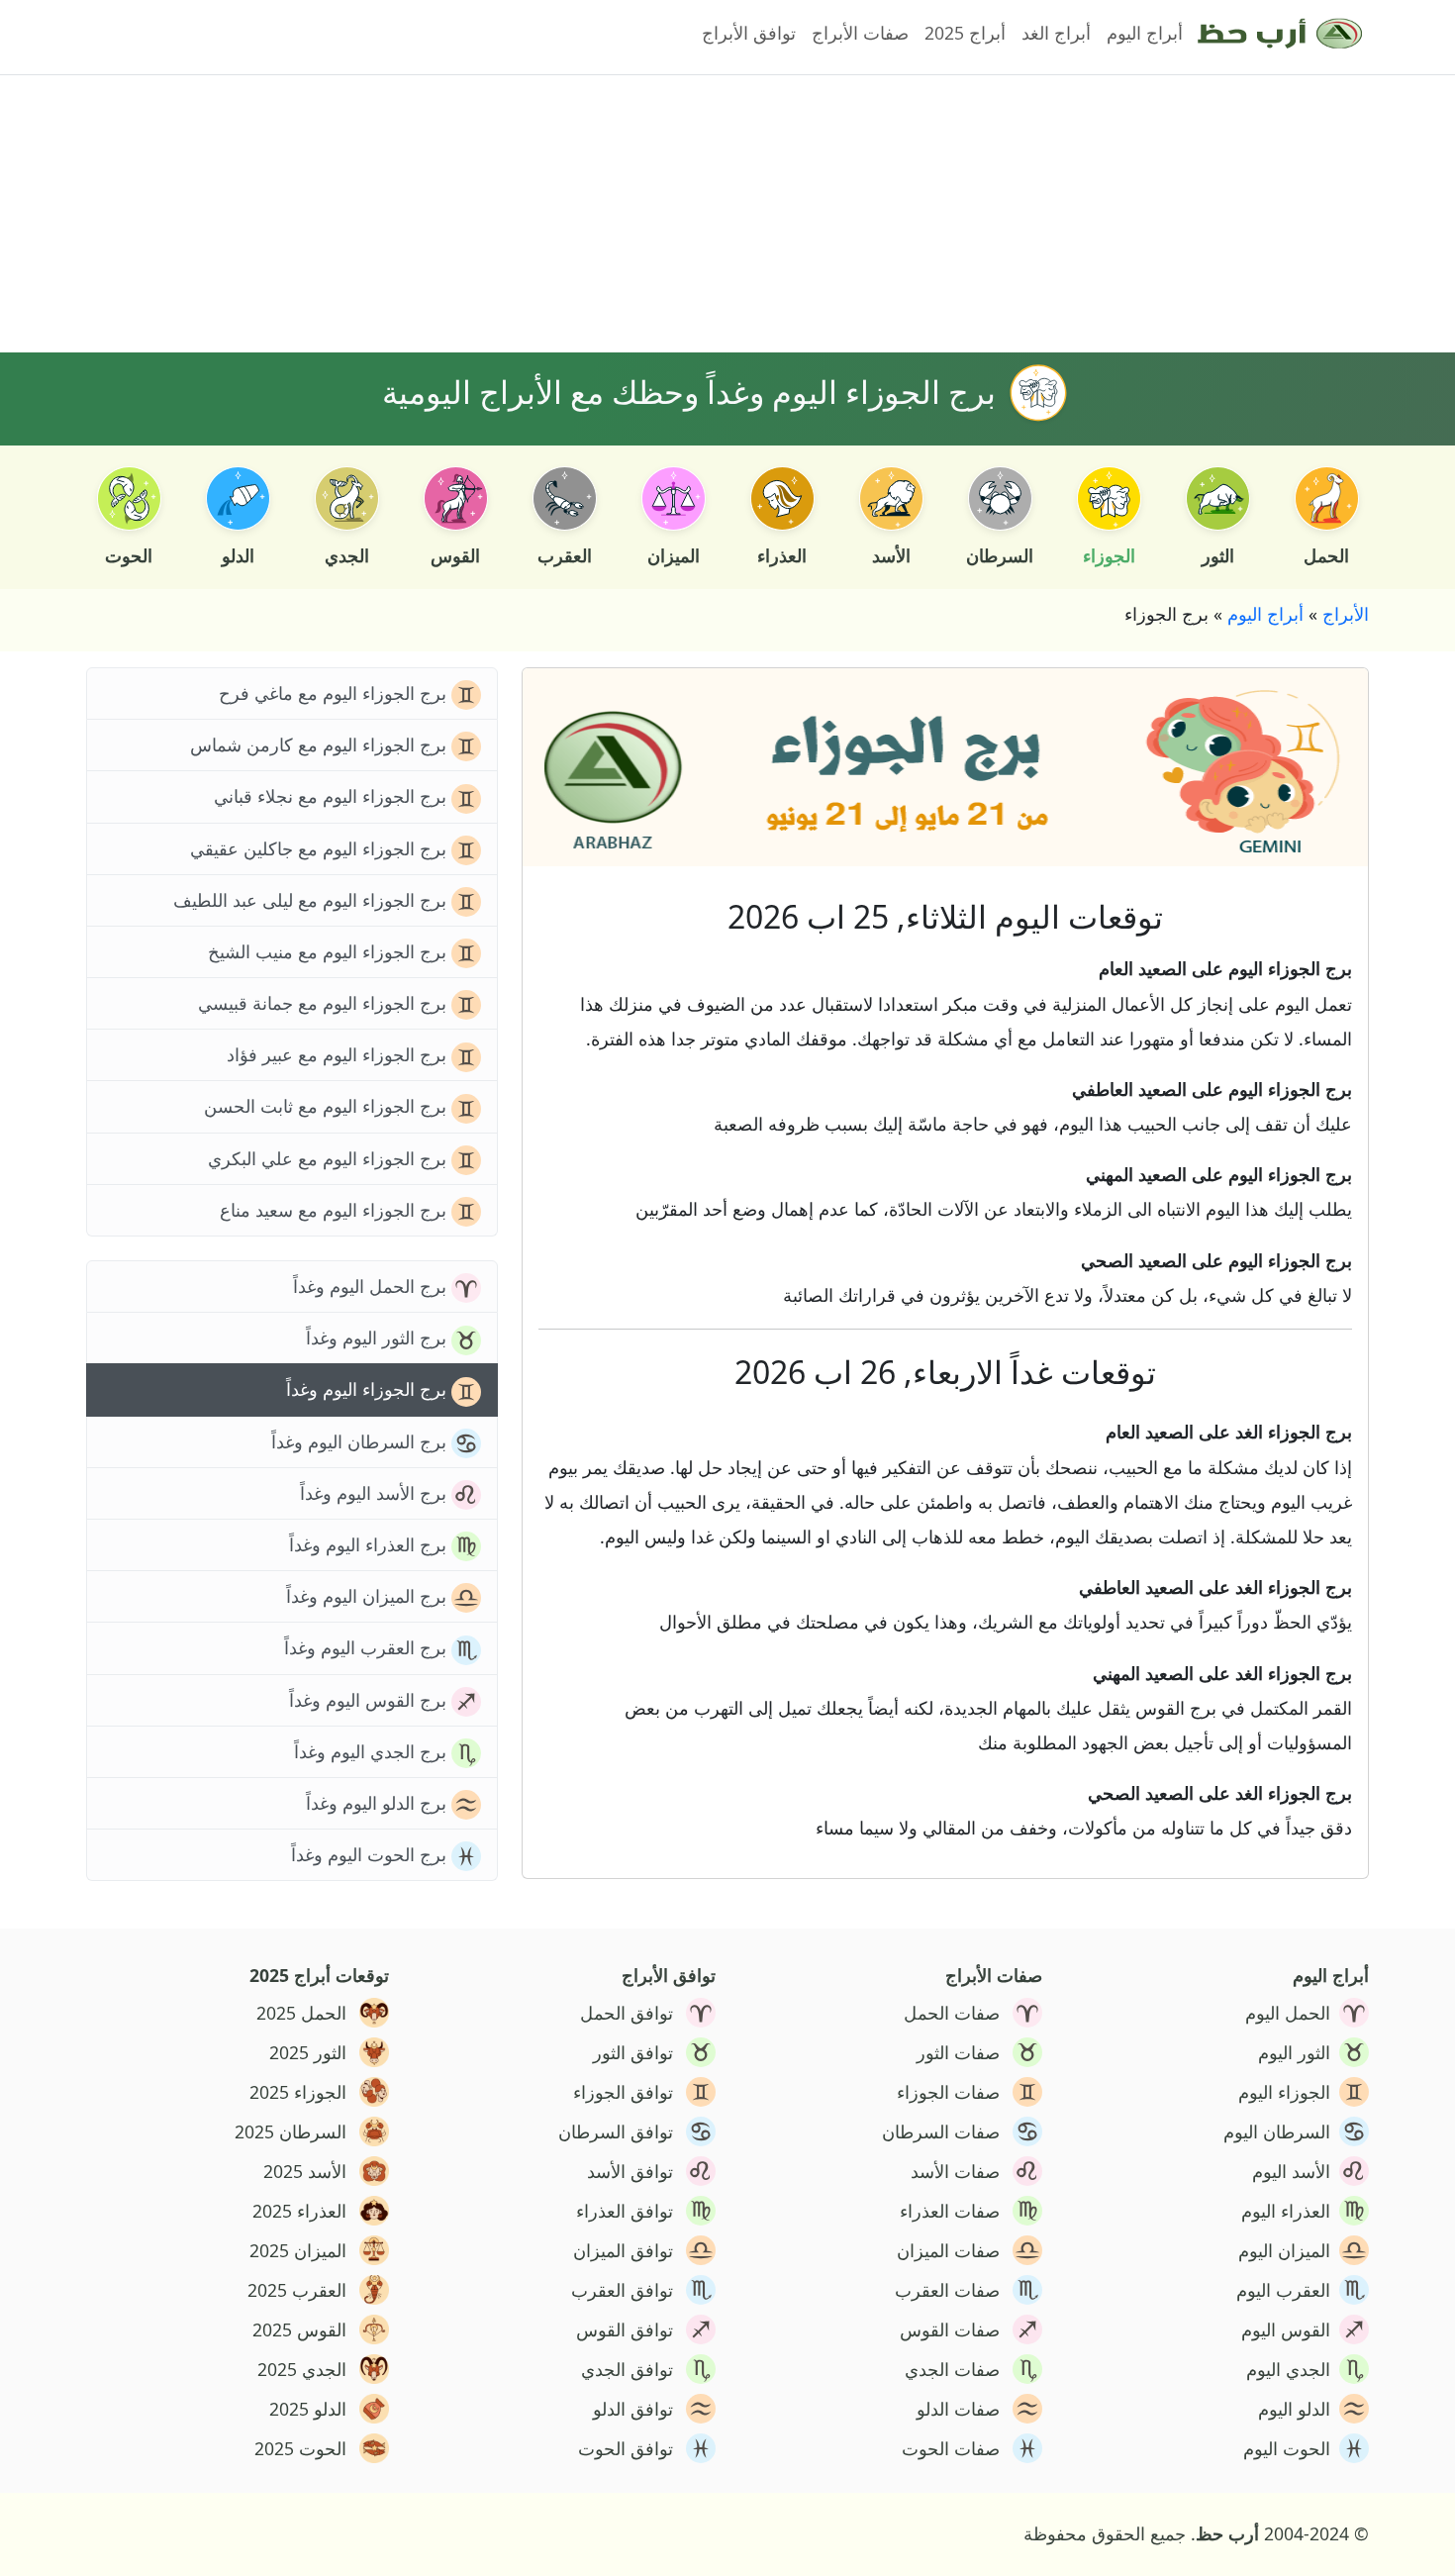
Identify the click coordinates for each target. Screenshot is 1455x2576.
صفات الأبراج (860, 33)
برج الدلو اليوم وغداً (379, 1803)
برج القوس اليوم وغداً (370, 1700)
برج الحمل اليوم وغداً (372, 1286)
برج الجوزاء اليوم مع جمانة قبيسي (325, 1003)
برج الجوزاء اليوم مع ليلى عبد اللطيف (312, 900)
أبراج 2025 (965, 33)
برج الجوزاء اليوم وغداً (369, 1389)
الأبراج (1346, 614)
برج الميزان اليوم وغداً (369, 1596)
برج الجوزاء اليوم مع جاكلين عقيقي (321, 848)
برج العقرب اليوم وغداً (368, 1647)
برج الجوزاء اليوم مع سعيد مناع (336, 1210)
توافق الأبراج (749, 33)
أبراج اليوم (1145, 33)
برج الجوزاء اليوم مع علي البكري (330, 1158)
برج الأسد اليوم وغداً (376, 1493)
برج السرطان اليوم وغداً (361, 1441)
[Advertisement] (775, 214)
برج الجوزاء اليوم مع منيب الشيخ (330, 951)
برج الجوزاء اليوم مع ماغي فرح (335, 693)
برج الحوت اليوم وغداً (371, 1854)
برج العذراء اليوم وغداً (370, 1544)
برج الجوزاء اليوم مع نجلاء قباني (333, 796)
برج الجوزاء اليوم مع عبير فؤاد (339, 1054)
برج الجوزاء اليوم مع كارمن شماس (321, 744)
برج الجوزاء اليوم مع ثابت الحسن (328, 1106)
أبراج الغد (1056, 33)
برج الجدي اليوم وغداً (373, 1751)
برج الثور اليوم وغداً (379, 1338)
